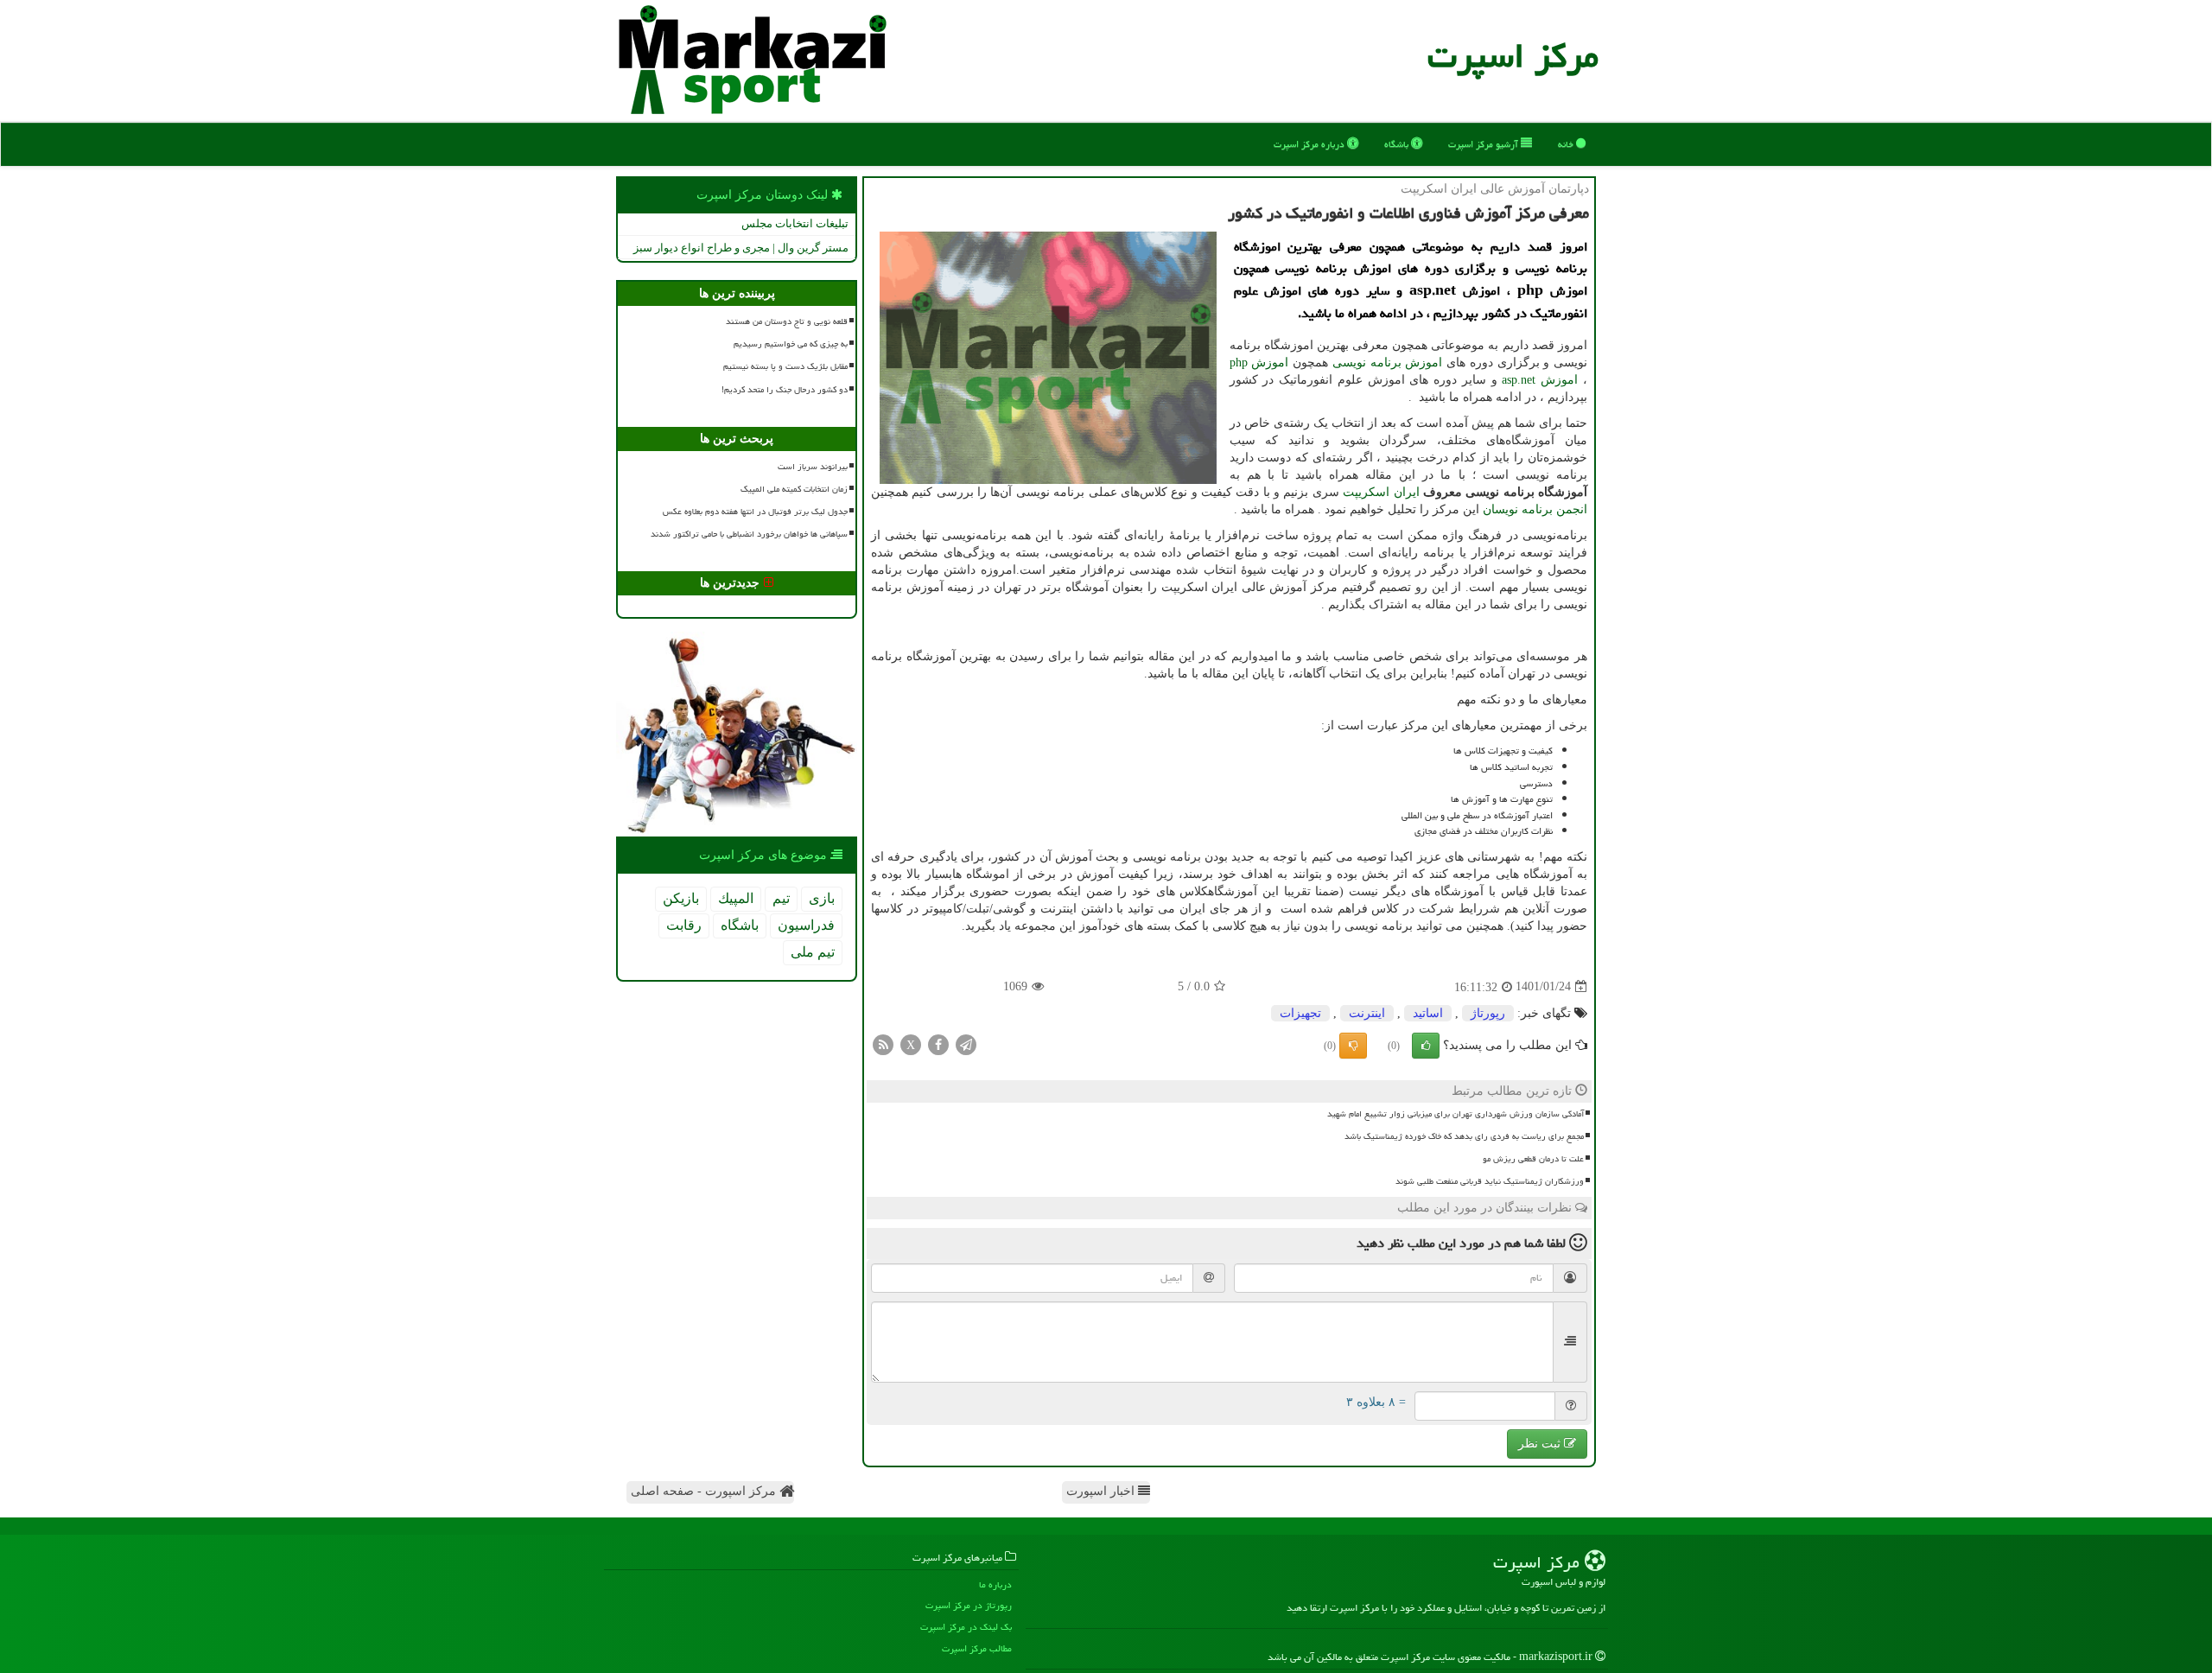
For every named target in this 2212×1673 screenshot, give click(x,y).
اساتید (1428, 1013)
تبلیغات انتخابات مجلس (795, 223)
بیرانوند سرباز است (813, 467)
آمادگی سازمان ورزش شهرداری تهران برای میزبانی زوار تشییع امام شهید (1456, 1114)
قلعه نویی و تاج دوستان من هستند (787, 321)
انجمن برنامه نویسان (1535, 509)
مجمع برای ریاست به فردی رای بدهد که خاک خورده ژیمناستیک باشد (1464, 1136)
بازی (822, 898)
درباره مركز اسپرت (1310, 144)
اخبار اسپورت (1102, 1491)
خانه (1567, 144)
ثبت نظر (1541, 1444)
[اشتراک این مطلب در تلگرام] (966, 1043)
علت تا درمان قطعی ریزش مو (1533, 1159)
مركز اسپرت (1513, 56)
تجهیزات (1300, 1013)
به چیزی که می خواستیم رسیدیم (791, 344)
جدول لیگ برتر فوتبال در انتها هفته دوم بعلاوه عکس (755, 512)
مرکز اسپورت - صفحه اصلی (705, 1491)
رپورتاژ (1488, 1013)
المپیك (736, 898)
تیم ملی (813, 952)
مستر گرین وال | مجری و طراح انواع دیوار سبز (741, 248)
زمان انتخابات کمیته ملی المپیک (794, 489)
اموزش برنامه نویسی (1388, 363)
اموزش (1259, 363)
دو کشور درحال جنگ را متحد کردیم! (785, 390)
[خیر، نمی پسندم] (1353, 1046)
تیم (781, 898)
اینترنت (1367, 1013)
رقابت (684, 925)
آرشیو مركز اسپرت (1484, 144)
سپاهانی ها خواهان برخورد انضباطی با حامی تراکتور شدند (749, 534)
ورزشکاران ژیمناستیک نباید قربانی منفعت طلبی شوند (1490, 1181)
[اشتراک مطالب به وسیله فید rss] (883, 1043)
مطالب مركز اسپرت (977, 1648)
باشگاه (1398, 144)
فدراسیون (806, 925)
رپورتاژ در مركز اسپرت (969, 1605)
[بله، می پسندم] (1426, 1046)
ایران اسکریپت (1381, 492)
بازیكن (681, 898)
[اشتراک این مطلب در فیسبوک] (938, 1043)
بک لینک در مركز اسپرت (966, 1627)
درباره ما (995, 1584)
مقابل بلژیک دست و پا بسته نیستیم (785, 366)
